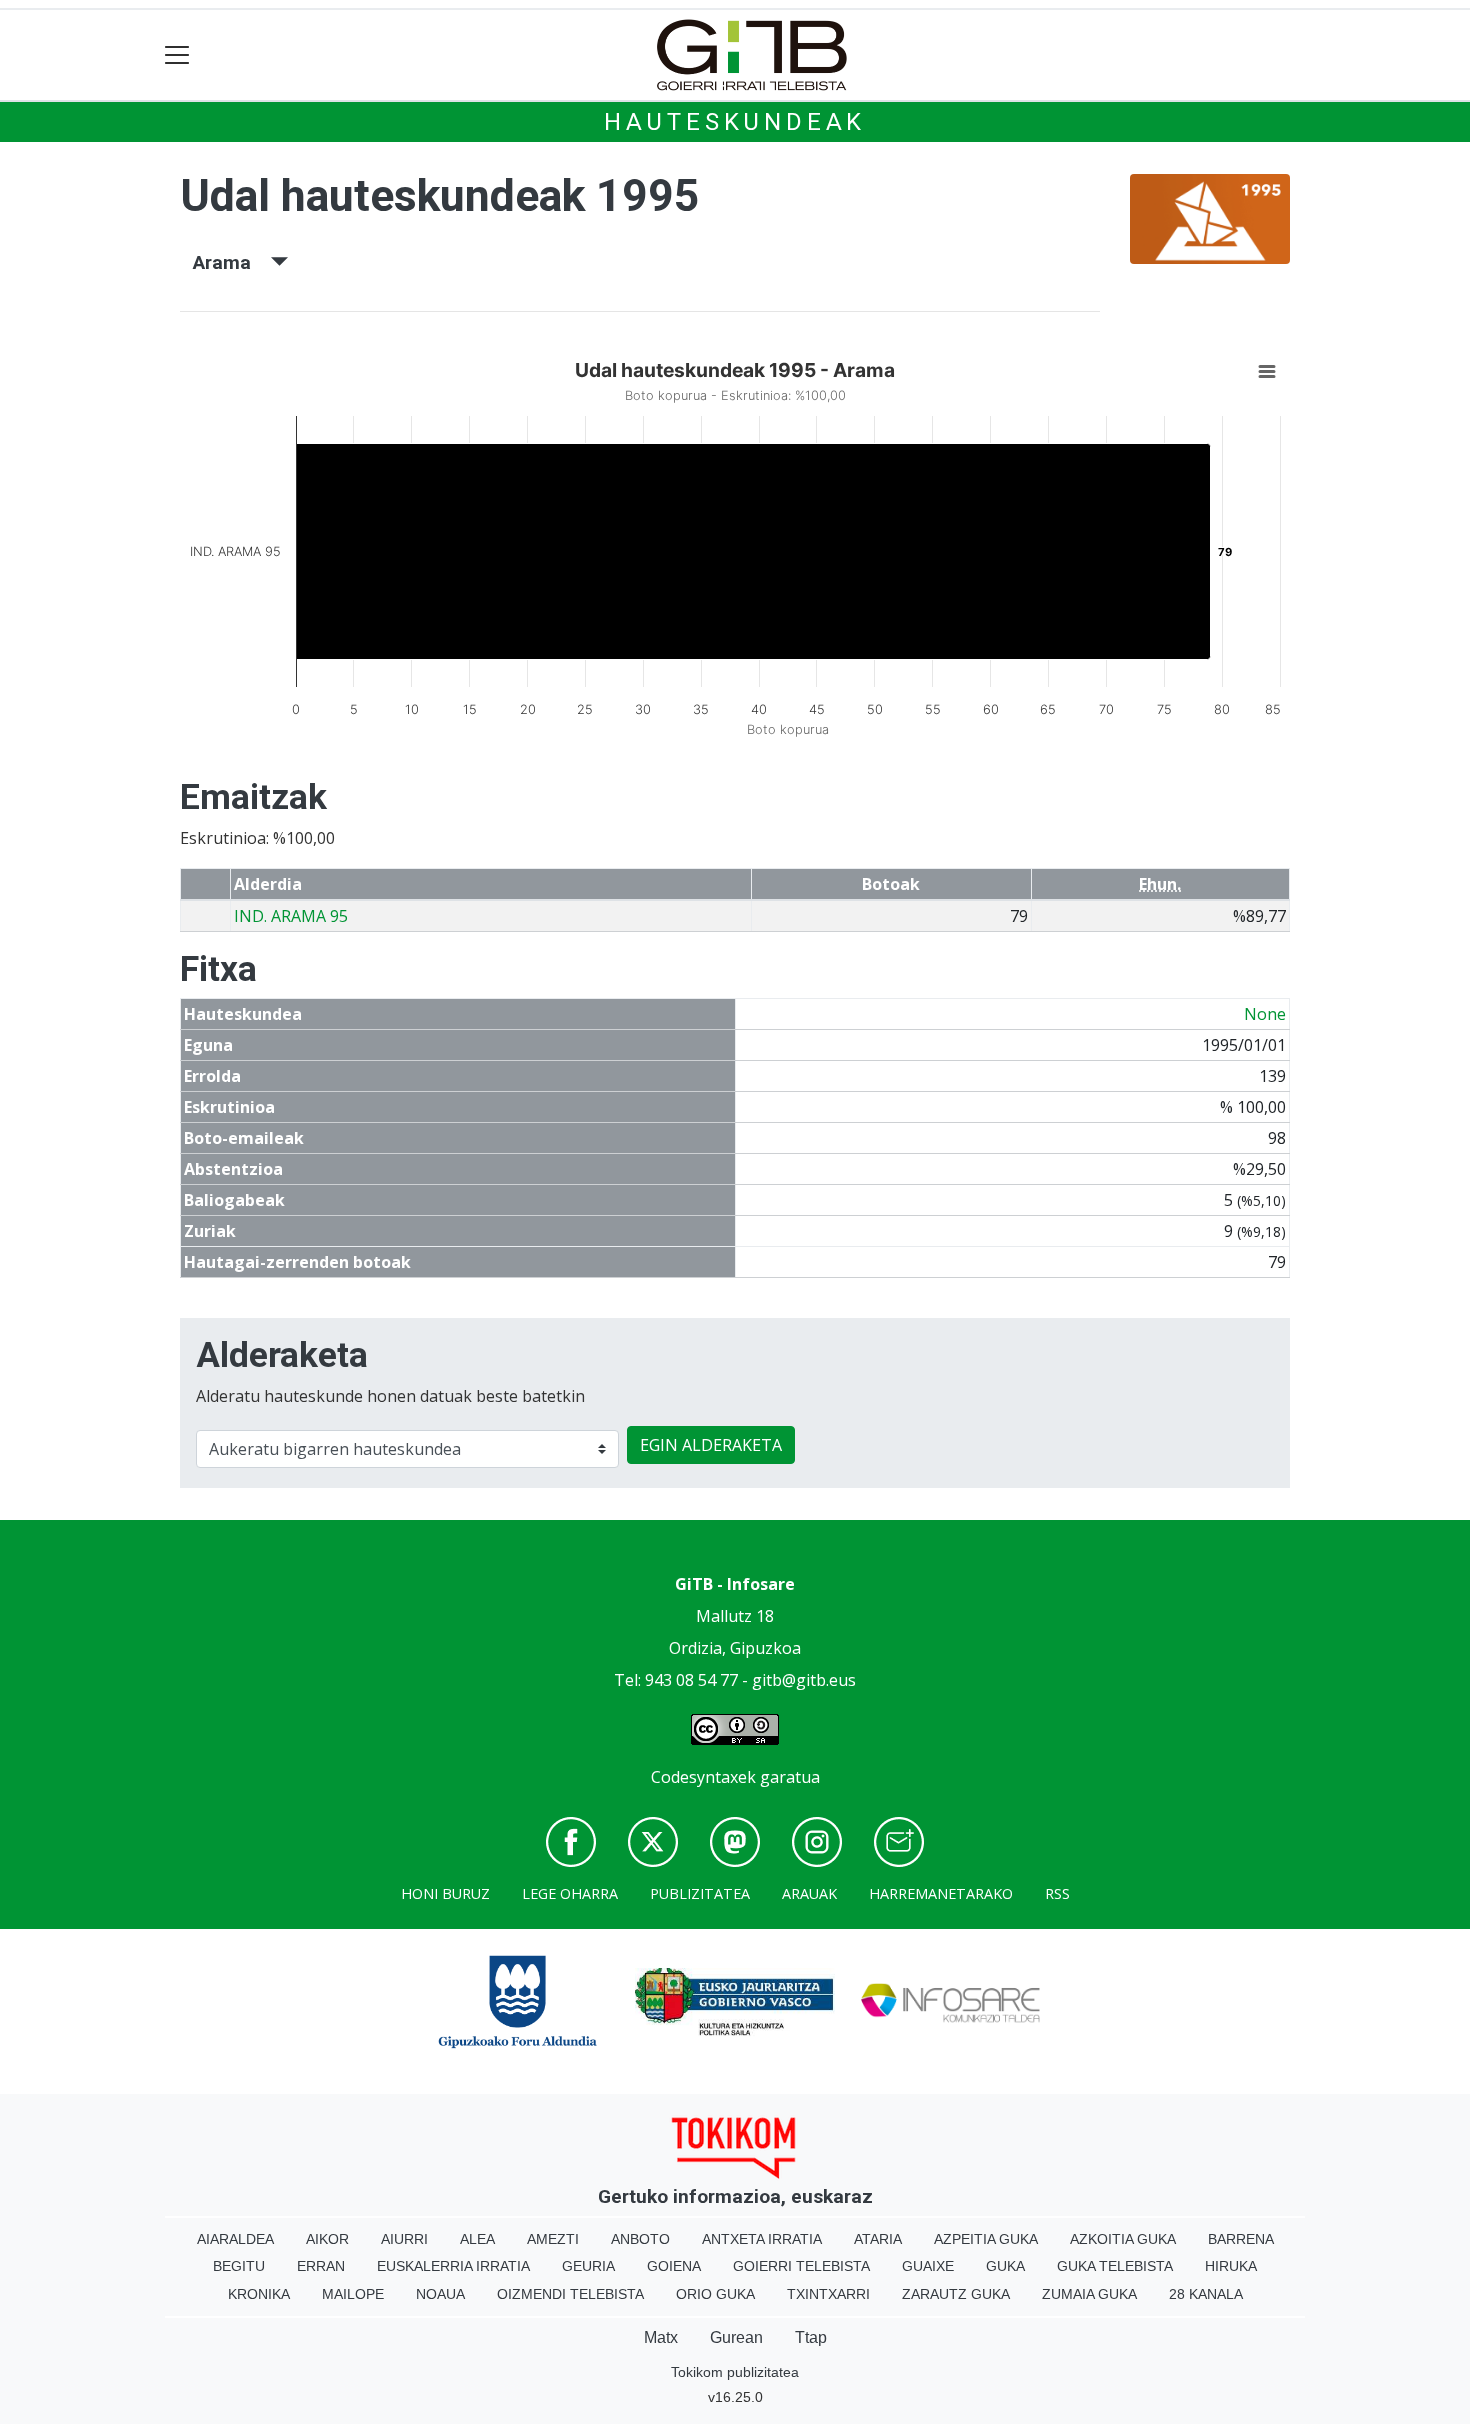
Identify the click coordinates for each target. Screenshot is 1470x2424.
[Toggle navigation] (177, 55)
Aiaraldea (235, 2239)
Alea (477, 2239)
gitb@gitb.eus (804, 1680)
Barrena (1241, 2239)
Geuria (588, 2266)
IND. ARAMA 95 (291, 916)
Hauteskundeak (735, 122)
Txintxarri (828, 2294)
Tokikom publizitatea (735, 2372)
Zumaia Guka (1089, 2294)
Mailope (353, 2294)
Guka (1005, 2266)
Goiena (674, 2266)
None (1265, 1014)
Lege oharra (570, 1893)
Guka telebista (1115, 2266)
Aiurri (404, 2239)
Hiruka (1231, 2266)
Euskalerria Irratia (453, 2266)
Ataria (878, 2239)
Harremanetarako (941, 1893)
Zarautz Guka (956, 2294)
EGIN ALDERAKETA (711, 1445)
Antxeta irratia (762, 2239)
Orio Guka (715, 2294)
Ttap (811, 2337)
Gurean (736, 2337)
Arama (232, 262)
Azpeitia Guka (986, 2239)
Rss (1057, 1893)
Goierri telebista (801, 2266)
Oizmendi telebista (570, 2294)
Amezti (553, 2239)
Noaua (440, 2294)
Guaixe (928, 2266)
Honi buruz (445, 1893)
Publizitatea (700, 1893)
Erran (321, 2266)
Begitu (239, 2266)
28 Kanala (1206, 2294)
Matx (661, 2337)
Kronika (259, 2294)
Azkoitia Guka (1123, 2239)
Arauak (809, 1893)
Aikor (327, 2239)
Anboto (640, 2239)
